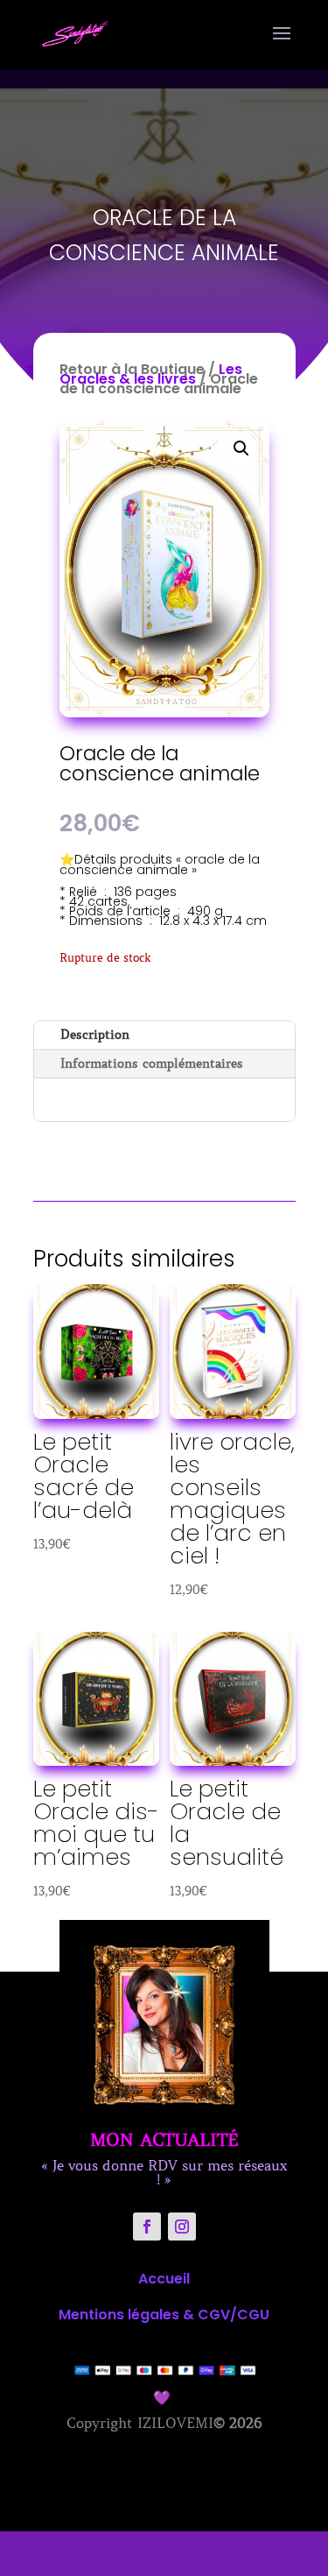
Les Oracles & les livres (151, 374)
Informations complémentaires (152, 1063)
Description (95, 1034)
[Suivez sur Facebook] (147, 2227)
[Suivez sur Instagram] (182, 2227)
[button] (241, 448)
